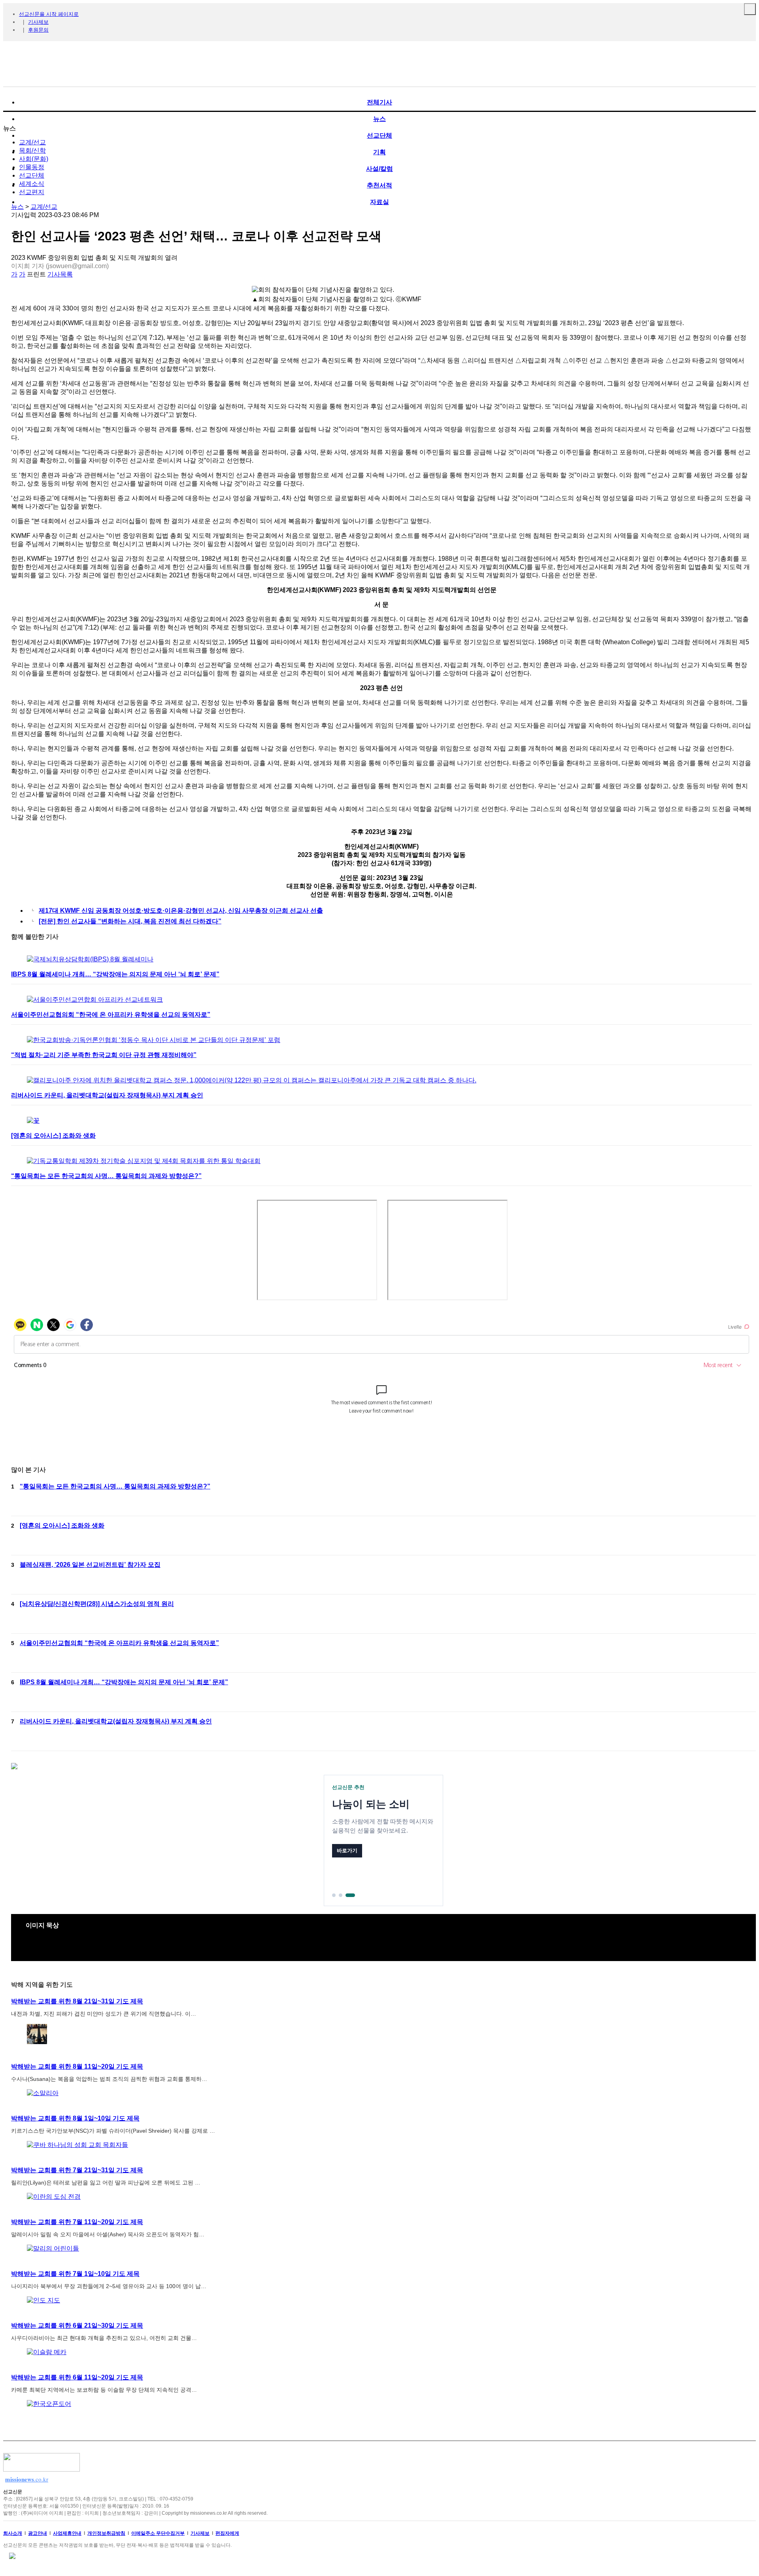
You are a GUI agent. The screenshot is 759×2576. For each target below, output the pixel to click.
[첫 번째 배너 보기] (334, 1895)
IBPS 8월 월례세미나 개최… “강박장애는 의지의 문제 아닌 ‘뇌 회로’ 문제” (115, 974)
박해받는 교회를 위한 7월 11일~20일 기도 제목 (77, 2222)
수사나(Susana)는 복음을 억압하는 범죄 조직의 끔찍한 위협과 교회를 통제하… (109, 2079)
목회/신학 (32, 150)
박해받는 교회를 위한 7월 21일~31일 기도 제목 (77, 2170)
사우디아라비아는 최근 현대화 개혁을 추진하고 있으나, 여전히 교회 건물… (104, 2338)
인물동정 (32, 167)
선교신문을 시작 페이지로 (49, 14)
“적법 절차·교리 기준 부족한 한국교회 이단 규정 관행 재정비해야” (104, 1055)
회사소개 (13, 2533)
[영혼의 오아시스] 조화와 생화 (53, 1136)
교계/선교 (32, 142)
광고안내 (38, 2533)
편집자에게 (227, 2533)
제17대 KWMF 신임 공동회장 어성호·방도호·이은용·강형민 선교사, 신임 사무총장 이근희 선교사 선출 (181, 911)
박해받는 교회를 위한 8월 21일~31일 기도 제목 (77, 2001)
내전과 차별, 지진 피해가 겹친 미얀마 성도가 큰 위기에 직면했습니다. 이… (104, 2014)
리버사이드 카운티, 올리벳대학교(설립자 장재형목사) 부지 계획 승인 (107, 1095)
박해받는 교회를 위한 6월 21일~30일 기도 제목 (77, 2325)
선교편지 (32, 192)
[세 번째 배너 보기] (350, 1895)
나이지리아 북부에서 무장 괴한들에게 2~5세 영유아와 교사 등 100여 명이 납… (109, 2286)
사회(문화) (34, 159)
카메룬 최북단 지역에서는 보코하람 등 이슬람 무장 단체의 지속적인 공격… (104, 2390)
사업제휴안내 (67, 2533)
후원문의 (38, 30)
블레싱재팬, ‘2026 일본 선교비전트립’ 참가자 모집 (90, 1565)
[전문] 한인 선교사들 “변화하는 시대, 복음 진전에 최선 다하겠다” (130, 921)
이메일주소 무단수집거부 (158, 2533)
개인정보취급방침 (106, 2533)
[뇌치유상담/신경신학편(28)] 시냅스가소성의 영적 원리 (97, 1604)
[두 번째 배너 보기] (341, 1895)
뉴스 (17, 207)
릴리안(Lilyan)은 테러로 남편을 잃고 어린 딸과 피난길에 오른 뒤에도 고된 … (106, 2183)
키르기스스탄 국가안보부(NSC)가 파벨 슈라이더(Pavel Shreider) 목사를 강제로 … (113, 2131)
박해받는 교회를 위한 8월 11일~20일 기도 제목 (77, 2066)
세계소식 (32, 184)
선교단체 (32, 175)
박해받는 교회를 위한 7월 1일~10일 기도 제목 (75, 2274)
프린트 (36, 274)
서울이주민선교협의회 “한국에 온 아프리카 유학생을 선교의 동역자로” (111, 1015)
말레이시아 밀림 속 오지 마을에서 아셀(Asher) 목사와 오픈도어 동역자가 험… (108, 2234)
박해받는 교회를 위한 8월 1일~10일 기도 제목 (75, 2118)
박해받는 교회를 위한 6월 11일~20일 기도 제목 (77, 2377)
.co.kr (27, 2479)
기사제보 (38, 22)
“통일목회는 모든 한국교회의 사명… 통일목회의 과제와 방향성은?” (106, 1176)
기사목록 (60, 274)
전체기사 (379, 102)
